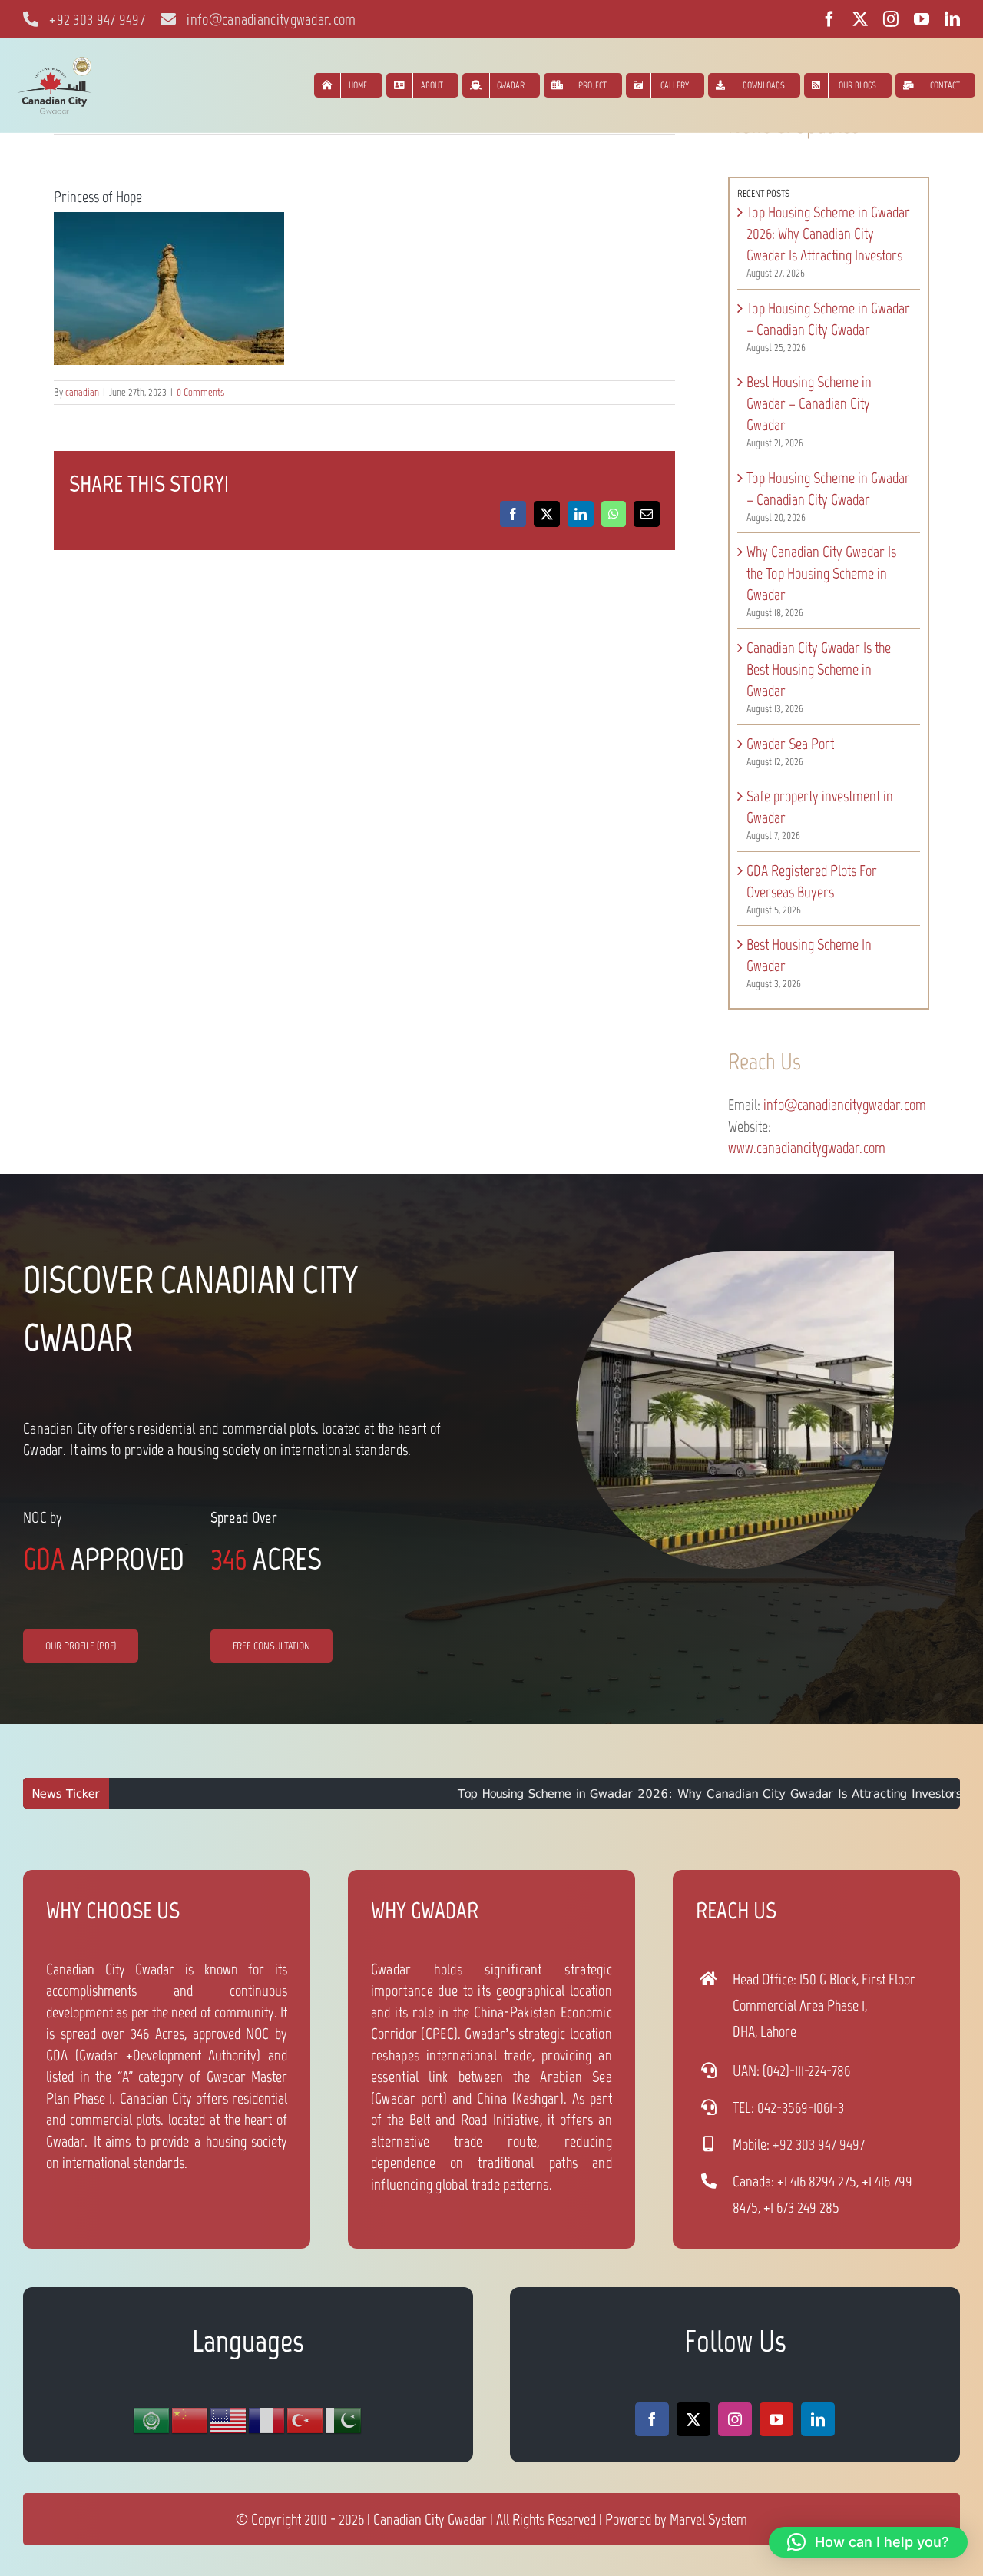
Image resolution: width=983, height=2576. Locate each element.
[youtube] (922, 19)
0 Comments (200, 392)
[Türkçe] (306, 2420)
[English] (229, 2420)
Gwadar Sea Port (790, 744)
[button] (868, 2542)
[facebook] (829, 19)
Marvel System (708, 2519)
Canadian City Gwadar (430, 2519)
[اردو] (344, 2420)
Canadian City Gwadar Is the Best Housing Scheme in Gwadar (819, 669)
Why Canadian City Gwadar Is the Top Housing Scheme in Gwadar (821, 573)
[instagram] (891, 19)
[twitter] (860, 19)
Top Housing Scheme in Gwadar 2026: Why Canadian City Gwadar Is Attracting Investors (828, 234)
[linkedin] (952, 19)
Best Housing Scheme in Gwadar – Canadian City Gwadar (809, 403)
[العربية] (152, 2420)
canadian (82, 392)
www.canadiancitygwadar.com (807, 1148)
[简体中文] (190, 2420)
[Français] (267, 2420)
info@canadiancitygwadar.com (845, 1105)
